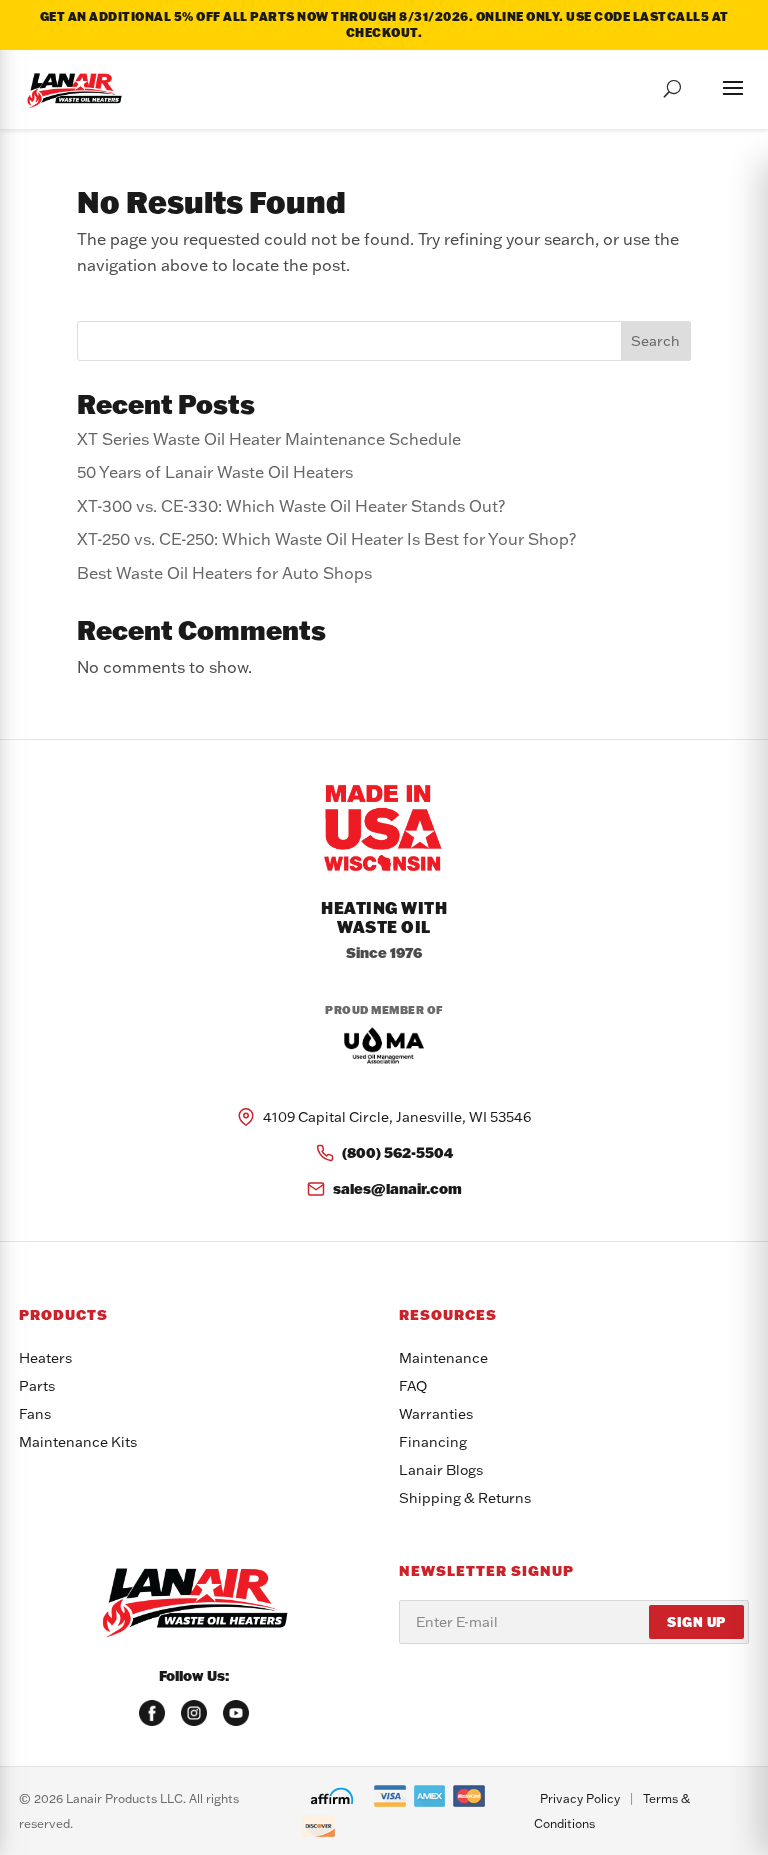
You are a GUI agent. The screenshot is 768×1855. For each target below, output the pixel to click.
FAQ (413, 1386)
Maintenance (443, 1358)
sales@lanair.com (397, 1188)
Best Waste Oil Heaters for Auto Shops (224, 573)
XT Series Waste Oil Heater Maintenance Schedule (269, 439)
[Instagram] (194, 1713)
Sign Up (696, 1622)
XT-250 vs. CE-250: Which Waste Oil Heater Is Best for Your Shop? (326, 539)
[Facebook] (152, 1713)
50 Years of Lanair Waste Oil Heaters (215, 472)
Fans (35, 1414)
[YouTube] (236, 1713)
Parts (37, 1386)
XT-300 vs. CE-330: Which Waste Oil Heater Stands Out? (291, 506)
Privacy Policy (580, 1798)
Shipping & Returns (465, 1498)
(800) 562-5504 (397, 1152)
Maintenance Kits (78, 1442)
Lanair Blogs (441, 1470)
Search (655, 341)
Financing (433, 1442)
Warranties (436, 1414)
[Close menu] (713, 85)
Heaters (45, 1358)
